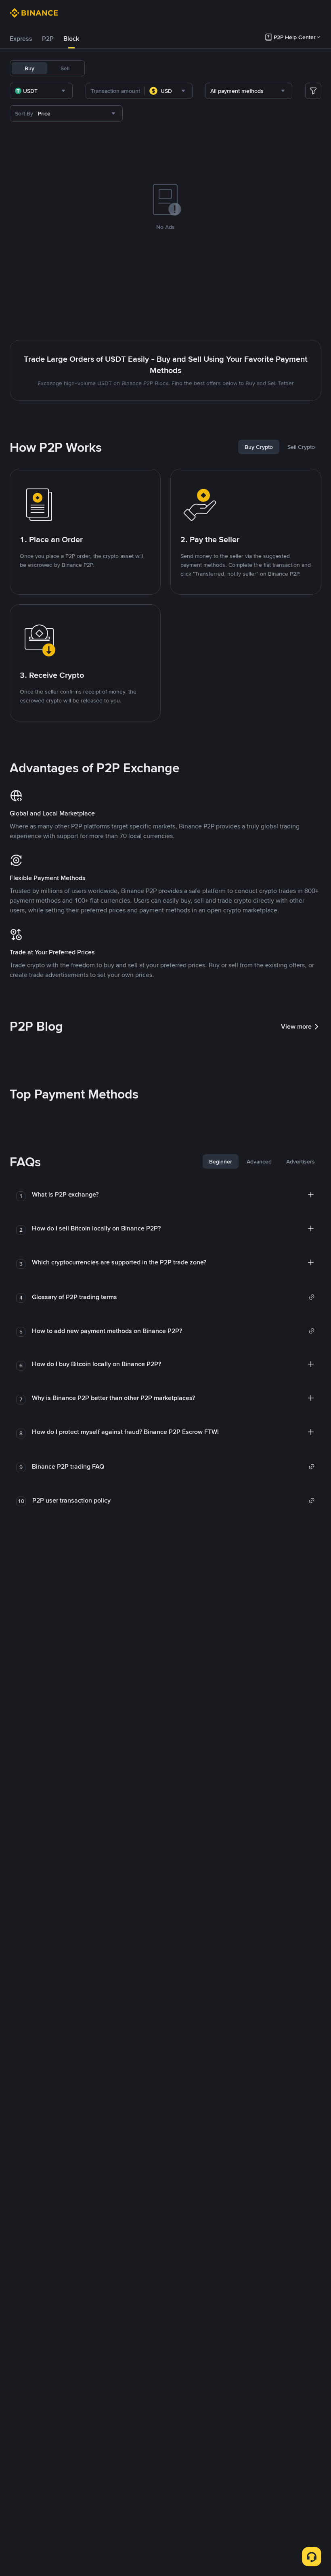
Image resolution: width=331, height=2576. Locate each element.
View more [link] (296, 1026)
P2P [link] (48, 39)
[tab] (21, 39)
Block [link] (71, 39)
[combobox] (41, 91)
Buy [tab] (29, 68)
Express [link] (21, 39)
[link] (173, 1297)
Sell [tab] (65, 68)
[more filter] (313, 91)
